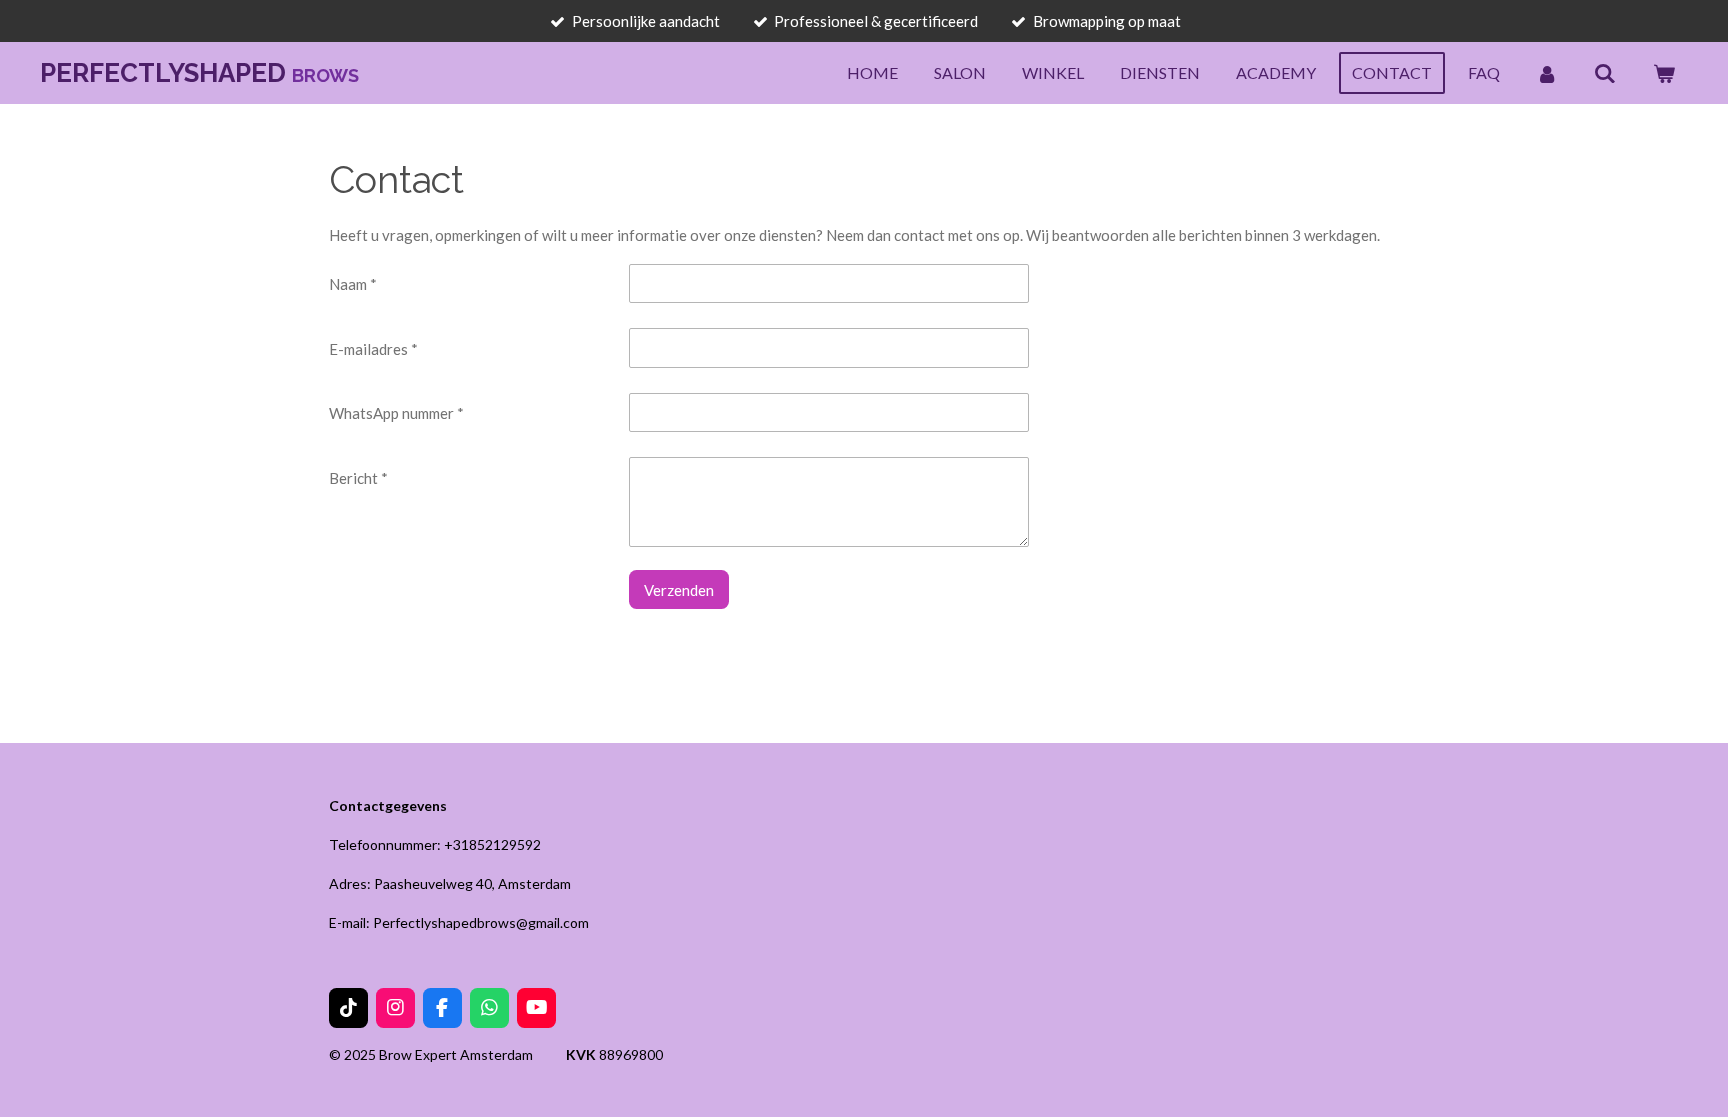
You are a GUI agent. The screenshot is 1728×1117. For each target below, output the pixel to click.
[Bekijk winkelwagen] (1664, 73)
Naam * (353, 284)
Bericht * (358, 478)
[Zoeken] (1605, 73)
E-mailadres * (373, 349)
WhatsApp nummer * (396, 413)
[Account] (1547, 73)
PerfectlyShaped (199, 73)
